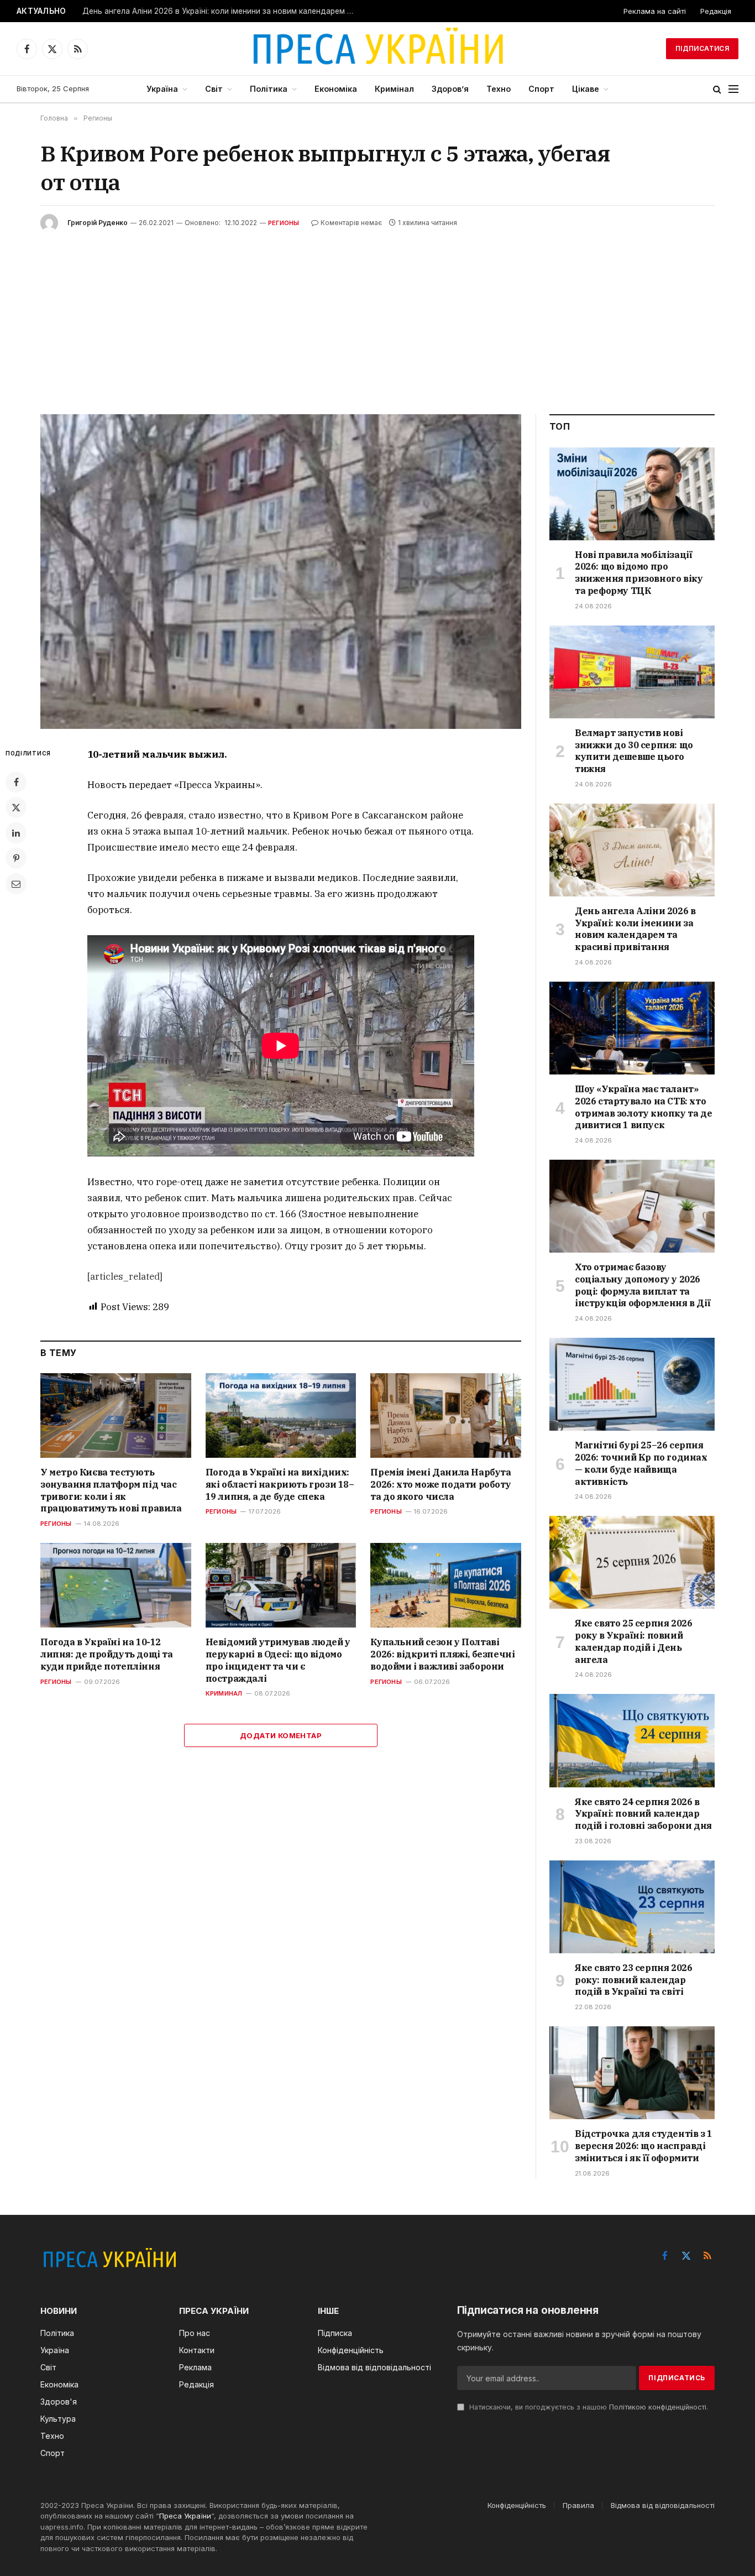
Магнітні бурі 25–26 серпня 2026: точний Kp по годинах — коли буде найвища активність (641, 1463)
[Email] (16, 884)
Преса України (185, 2516)
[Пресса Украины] (377, 49)
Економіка (336, 89)
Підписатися (702, 48)
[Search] (717, 89)
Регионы (284, 223)
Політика (269, 89)
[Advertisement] (377, 315)
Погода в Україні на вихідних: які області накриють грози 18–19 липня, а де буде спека (280, 1484)
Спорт (541, 89)
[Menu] (733, 89)
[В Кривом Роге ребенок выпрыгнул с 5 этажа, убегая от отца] (281, 572)
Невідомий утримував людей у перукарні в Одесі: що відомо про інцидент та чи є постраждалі (278, 1660)
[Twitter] (16, 807)
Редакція (716, 11)
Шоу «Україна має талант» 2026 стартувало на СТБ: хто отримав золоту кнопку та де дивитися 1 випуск (643, 1107)
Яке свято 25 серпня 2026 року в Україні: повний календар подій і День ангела (633, 1641)
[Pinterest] (16, 858)
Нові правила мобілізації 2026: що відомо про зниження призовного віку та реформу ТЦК (639, 573)
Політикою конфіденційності (658, 2407)
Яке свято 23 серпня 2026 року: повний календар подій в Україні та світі (633, 1980)
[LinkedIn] (16, 833)
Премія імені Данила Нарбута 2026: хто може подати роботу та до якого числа (441, 1484)
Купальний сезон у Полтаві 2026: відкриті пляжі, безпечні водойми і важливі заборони (442, 1654)
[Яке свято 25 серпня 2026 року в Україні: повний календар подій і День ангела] (632, 1562)
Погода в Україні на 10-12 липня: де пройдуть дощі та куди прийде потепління (107, 1654)
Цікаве (586, 89)
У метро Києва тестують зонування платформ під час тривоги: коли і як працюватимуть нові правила (111, 1490)
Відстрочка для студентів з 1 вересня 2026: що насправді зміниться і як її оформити (644, 2146)
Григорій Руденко (98, 223)
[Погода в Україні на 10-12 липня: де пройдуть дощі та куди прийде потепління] (116, 1585)
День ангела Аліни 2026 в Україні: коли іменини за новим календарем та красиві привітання (221, 11)
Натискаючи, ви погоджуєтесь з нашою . (588, 2407)
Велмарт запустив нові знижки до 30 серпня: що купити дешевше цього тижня (634, 751)
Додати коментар (281, 1735)
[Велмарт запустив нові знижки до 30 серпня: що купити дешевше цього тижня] (632, 672)
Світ (214, 89)
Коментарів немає (351, 223)
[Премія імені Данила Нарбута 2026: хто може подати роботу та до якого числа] (446, 1415)
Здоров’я (450, 89)
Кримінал (394, 89)
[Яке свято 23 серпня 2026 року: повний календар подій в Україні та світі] (632, 1907)
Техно (499, 89)
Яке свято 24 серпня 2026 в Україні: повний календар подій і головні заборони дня (643, 1814)
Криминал (224, 1693)
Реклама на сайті (655, 11)
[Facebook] (16, 782)
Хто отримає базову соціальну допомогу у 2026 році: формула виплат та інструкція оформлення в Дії (643, 1285)
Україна (162, 89)
